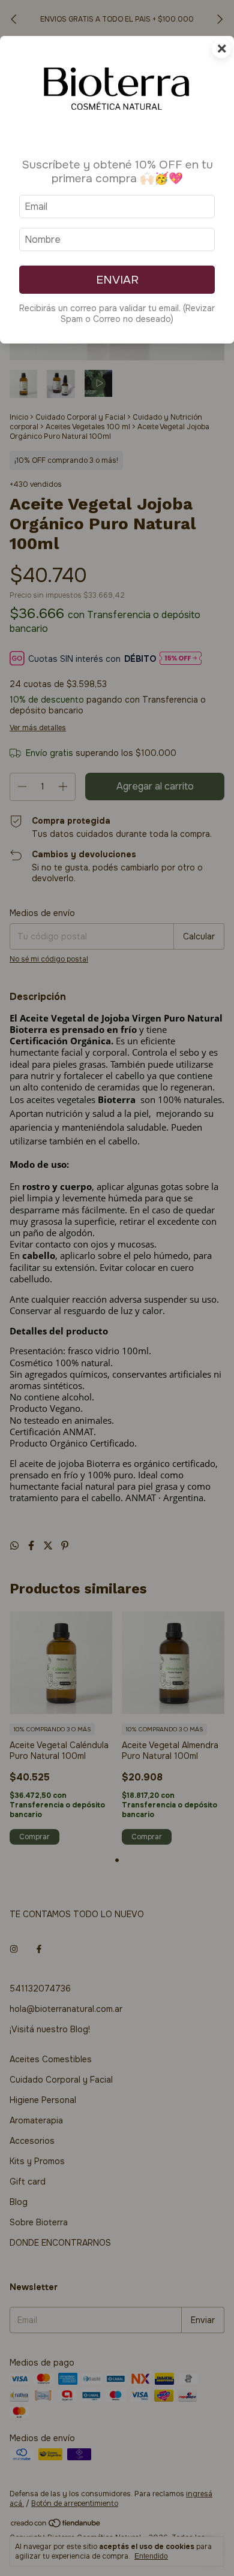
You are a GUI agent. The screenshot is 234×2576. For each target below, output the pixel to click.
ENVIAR (117, 280)
